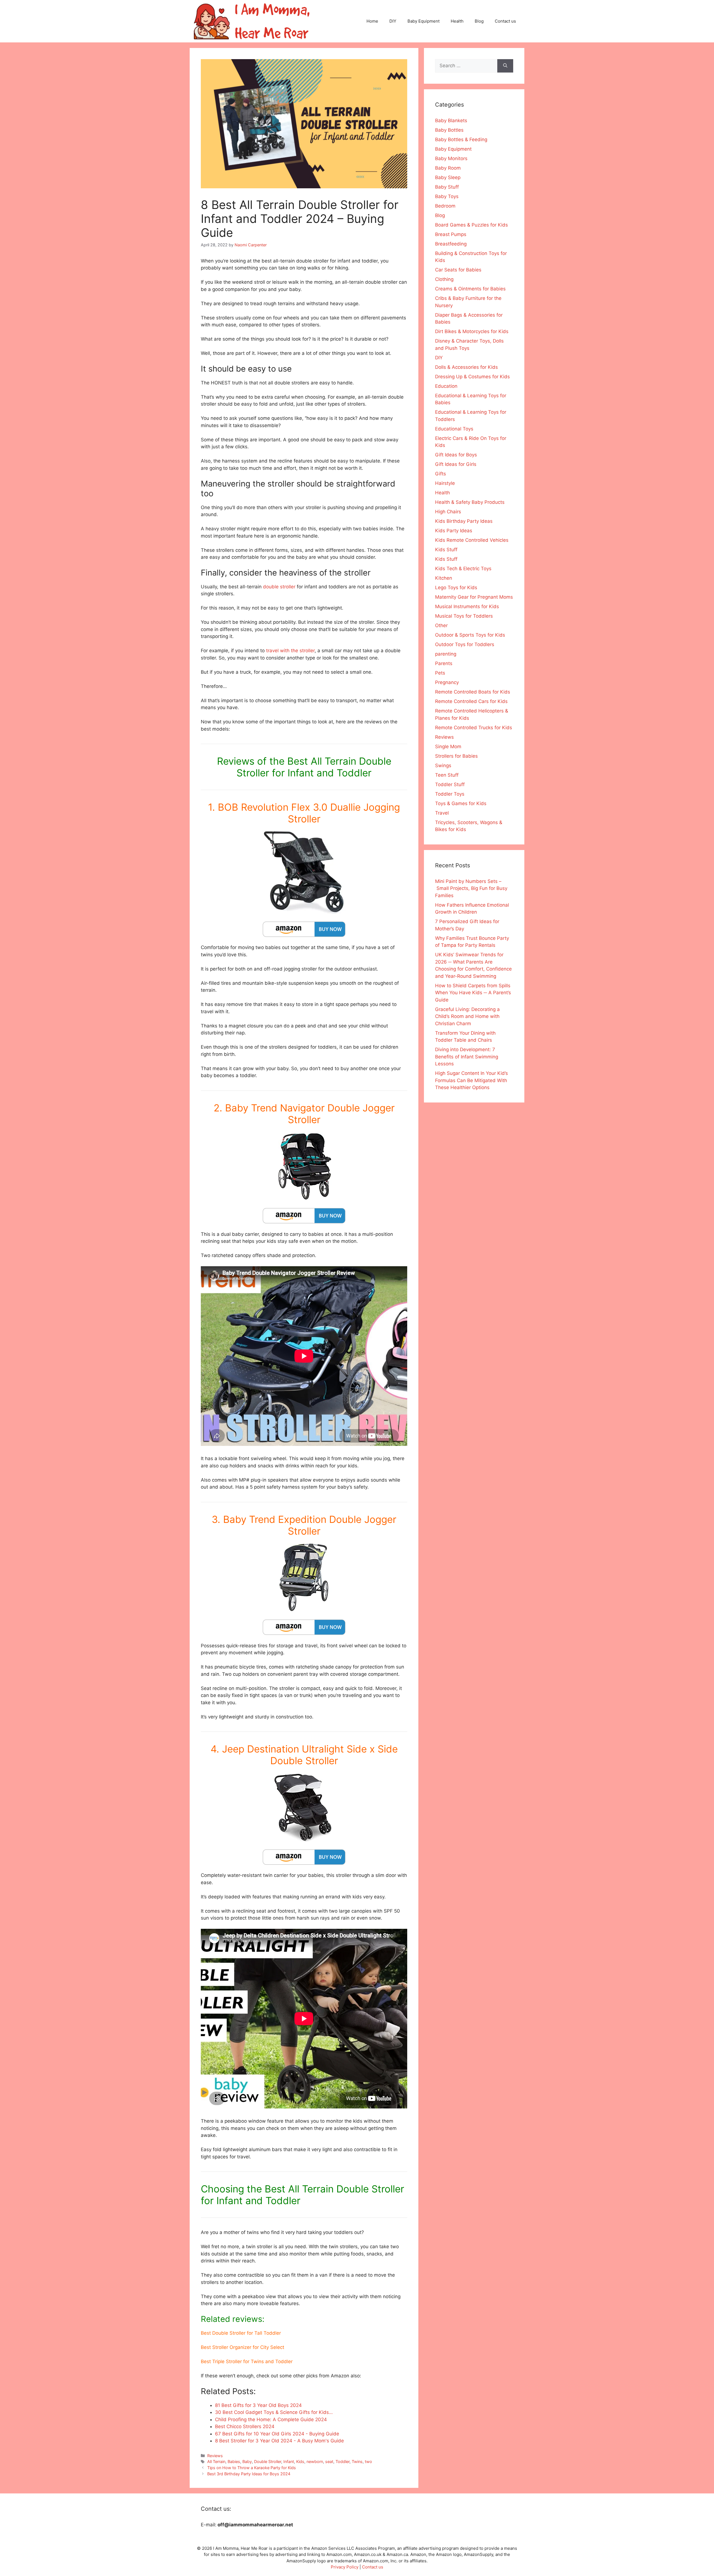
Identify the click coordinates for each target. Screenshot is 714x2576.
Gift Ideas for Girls (456, 464)
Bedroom (445, 206)
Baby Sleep (448, 177)
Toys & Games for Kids (461, 803)
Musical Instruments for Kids (467, 606)
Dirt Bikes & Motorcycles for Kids (472, 331)
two (368, 2461)
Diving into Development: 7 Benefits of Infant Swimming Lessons (467, 1057)
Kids (300, 2461)
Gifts (441, 474)
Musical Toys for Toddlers (464, 616)
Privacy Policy (345, 2567)
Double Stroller (268, 2461)
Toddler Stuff (450, 784)
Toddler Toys (450, 794)
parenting (446, 654)
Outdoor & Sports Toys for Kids (470, 635)
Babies (234, 2461)
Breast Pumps (451, 234)
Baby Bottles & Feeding (461, 139)
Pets (440, 673)
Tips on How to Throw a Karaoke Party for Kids (252, 2468)
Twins (357, 2461)
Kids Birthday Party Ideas (464, 521)
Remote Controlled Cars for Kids (471, 701)
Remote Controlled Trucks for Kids (474, 728)
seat (329, 2461)
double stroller (279, 587)
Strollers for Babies (456, 756)
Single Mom (448, 747)
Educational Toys (454, 429)
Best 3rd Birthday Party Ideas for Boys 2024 (249, 2474)
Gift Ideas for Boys (456, 455)
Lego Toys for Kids (456, 588)
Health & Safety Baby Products (470, 502)
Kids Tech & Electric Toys (463, 569)
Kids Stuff (446, 550)
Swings (443, 765)
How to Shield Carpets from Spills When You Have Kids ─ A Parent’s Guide (473, 993)
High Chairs (448, 512)
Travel (442, 813)
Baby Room (448, 168)
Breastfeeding (451, 244)
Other (441, 625)
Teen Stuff (447, 775)
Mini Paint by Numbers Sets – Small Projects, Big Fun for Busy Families (471, 888)
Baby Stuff (447, 187)
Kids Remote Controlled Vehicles (472, 540)
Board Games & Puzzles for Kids (471, 225)
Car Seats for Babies (458, 270)
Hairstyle (445, 483)
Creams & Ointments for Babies (470, 289)
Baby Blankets (451, 121)
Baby (247, 2461)
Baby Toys (447, 196)
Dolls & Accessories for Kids (466, 367)
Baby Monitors (451, 158)
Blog (479, 21)
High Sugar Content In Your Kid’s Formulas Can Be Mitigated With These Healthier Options (471, 1080)
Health (457, 21)
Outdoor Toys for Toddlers (465, 644)
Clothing (444, 279)
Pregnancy (447, 682)
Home (372, 21)
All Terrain (216, 2461)
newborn (315, 2461)
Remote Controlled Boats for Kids (473, 692)
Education (446, 386)
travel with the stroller (290, 651)
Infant (289, 2461)
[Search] (505, 66)
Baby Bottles (449, 130)
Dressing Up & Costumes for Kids (472, 377)
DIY (393, 21)
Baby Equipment (424, 21)
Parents (444, 663)
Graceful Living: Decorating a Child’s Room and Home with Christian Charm (467, 1016)
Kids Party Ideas (454, 531)
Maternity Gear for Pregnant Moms (474, 597)
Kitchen (444, 578)
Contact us (505, 21)
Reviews (215, 2456)
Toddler (342, 2461)
